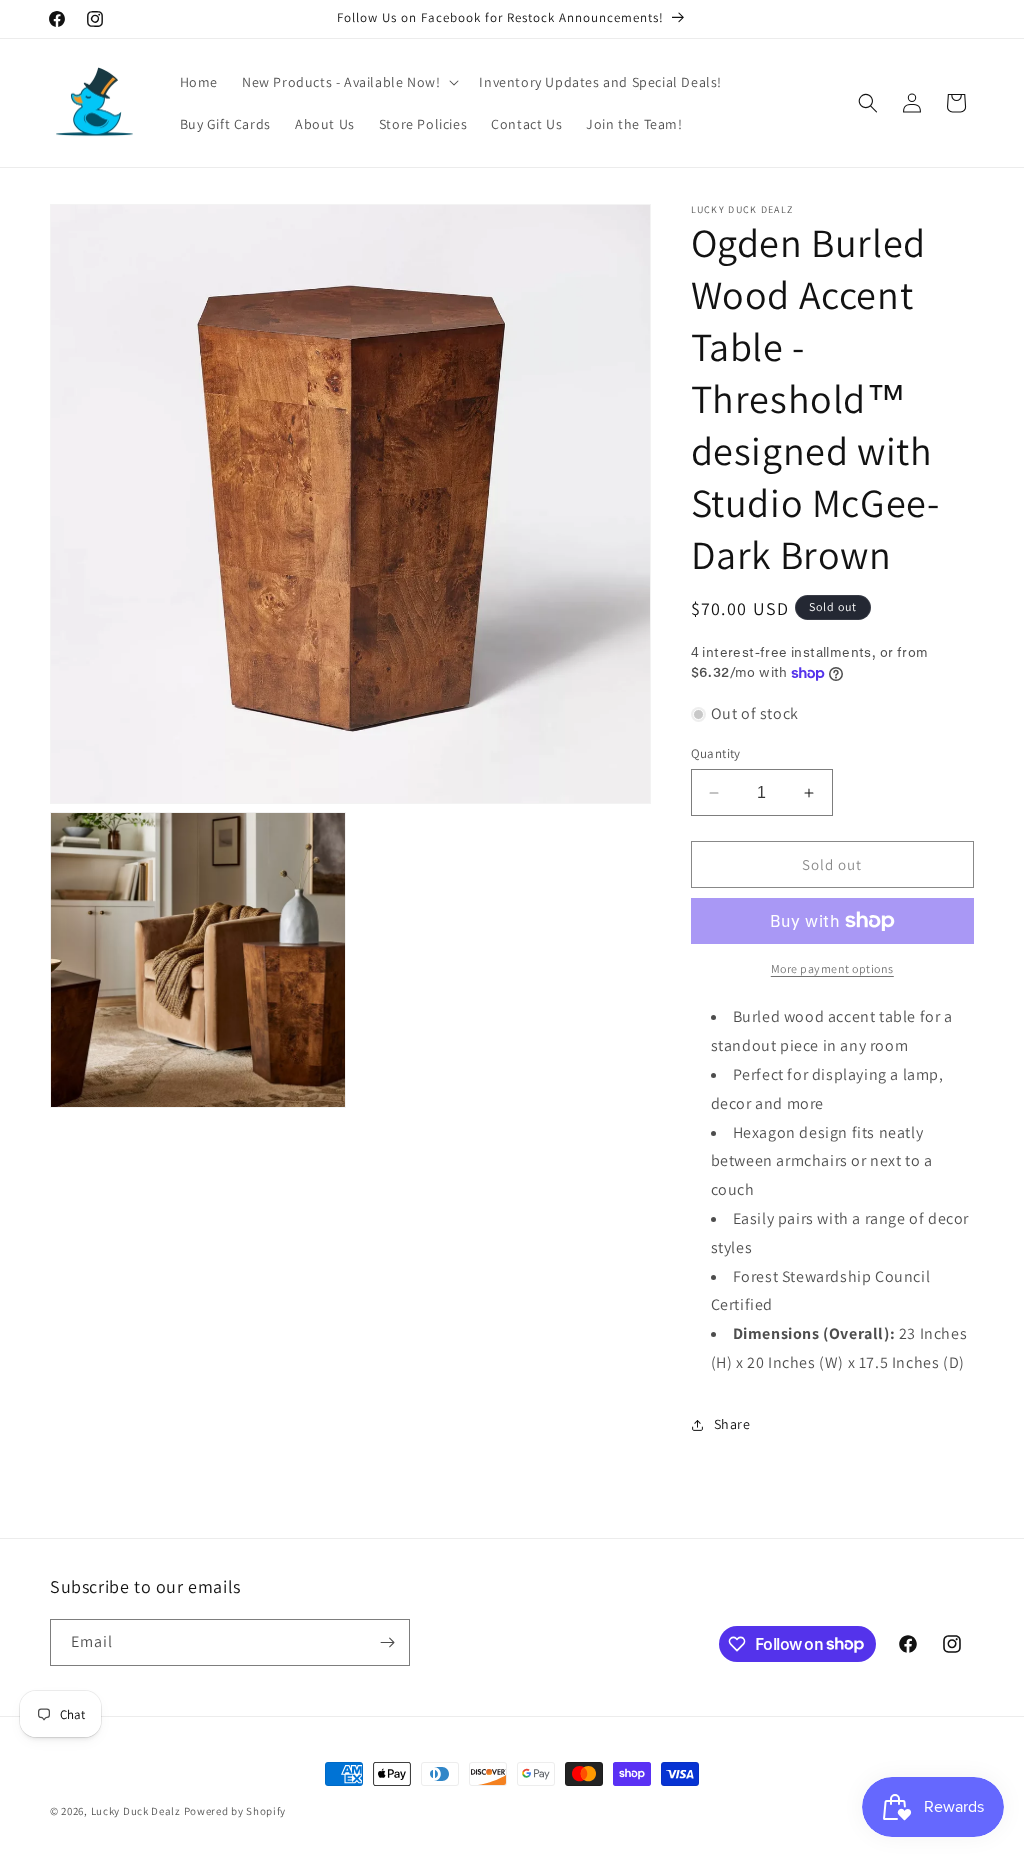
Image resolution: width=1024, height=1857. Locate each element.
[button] (348, 82)
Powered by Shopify (235, 1811)
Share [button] (732, 1424)
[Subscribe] (387, 1642)
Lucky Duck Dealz (136, 1811)
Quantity (716, 753)
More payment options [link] (832, 968)
